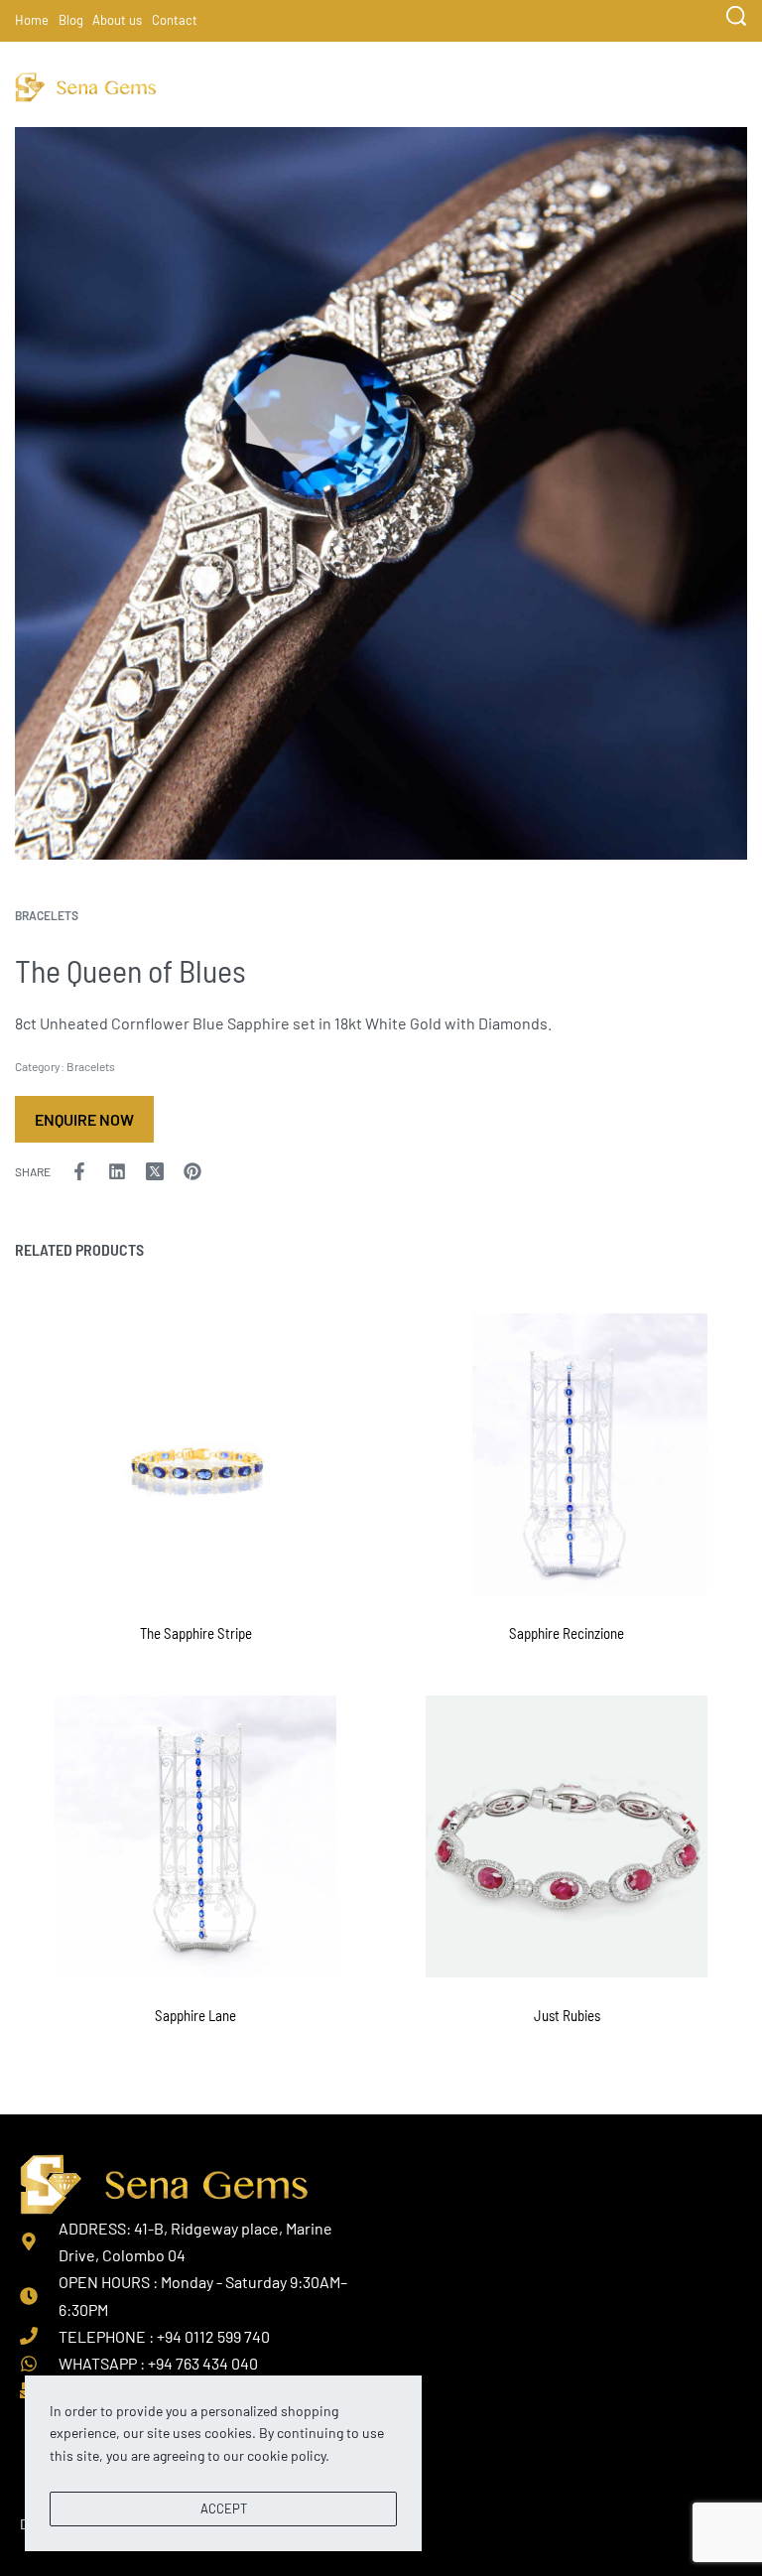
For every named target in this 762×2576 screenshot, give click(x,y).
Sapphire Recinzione (567, 1633)
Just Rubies (567, 2015)
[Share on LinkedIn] (117, 1171)
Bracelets (47, 915)
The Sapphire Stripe (196, 1633)
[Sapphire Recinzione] (567, 1454)
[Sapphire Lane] (195, 1836)
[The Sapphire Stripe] (195, 1454)
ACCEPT (224, 2508)
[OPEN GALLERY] (381, 493)
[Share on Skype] (230, 1171)
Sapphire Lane (195, 2015)
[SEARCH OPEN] (736, 16)
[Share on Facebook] (79, 1171)
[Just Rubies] (567, 1836)
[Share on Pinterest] (192, 1171)
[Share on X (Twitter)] (155, 1171)
